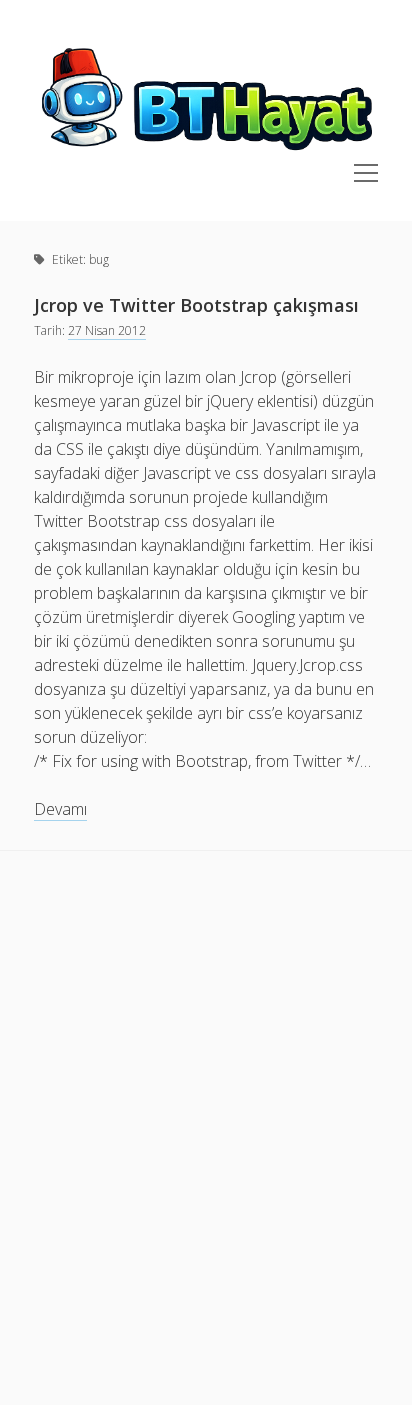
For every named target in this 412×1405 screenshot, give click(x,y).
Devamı (60, 809)
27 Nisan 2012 (107, 330)
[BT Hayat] (205, 152)
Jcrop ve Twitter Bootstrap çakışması (196, 305)
